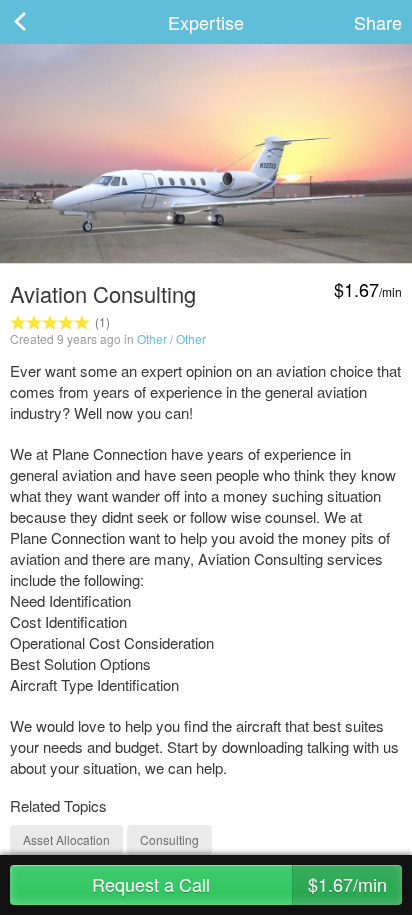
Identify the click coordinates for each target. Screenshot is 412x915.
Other (152, 338)
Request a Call (239, 884)
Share (378, 22)
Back (40, 22)
